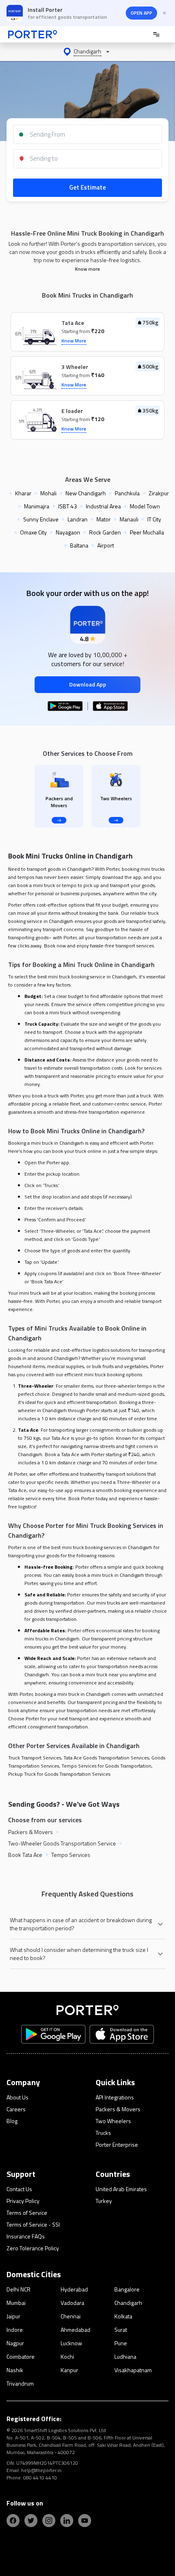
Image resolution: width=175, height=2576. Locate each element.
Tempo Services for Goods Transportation (106, 1766)
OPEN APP (141, 13)
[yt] (85, 2521)
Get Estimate (87, 187)
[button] (87, 52)
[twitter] (31, 2521)
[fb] (13, 2521)
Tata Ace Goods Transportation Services (106, 1758)
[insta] (49, 2521)
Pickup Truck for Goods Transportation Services (59, 1774)
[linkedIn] (67, 2521)
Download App (88, 684)
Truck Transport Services (35, 1758)
